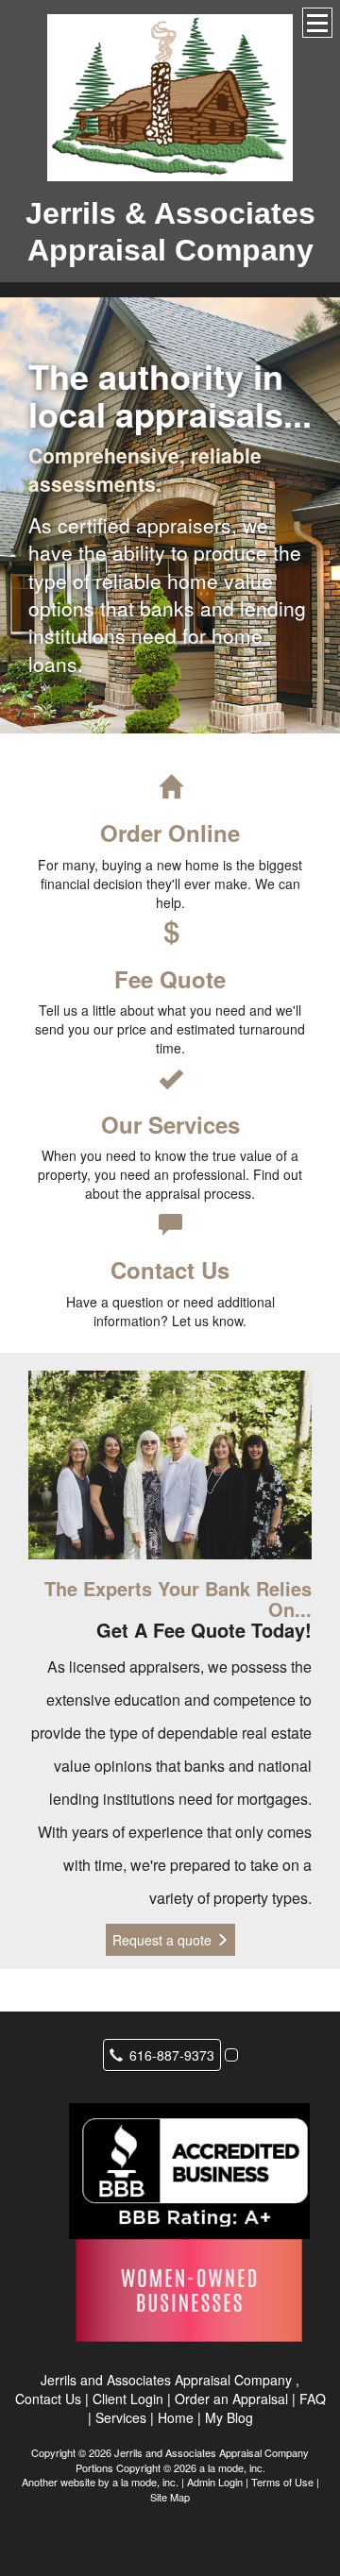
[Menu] (317, 23)
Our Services (170, 1124)
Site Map (170, 2497)
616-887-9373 (172, 2055)
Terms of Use (282, 2482)
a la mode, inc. (145, 2482)
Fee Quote (170, 979)
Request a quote (164, 1940)
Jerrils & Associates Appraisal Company (170, 231)
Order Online (170, 833)
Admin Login (215, 2482)
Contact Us (170, 1270)
